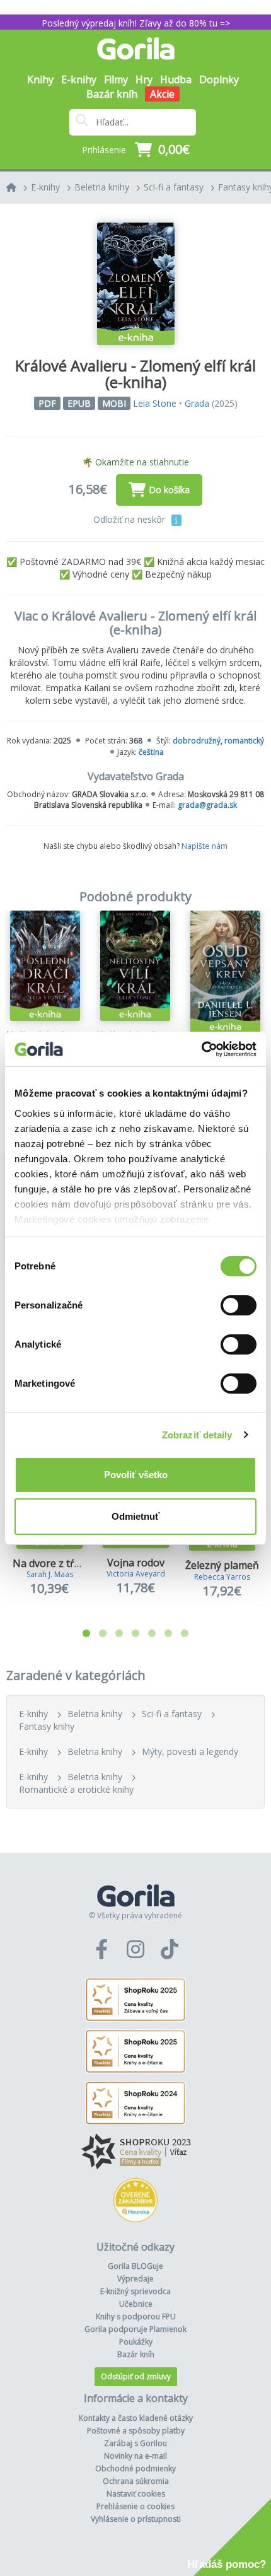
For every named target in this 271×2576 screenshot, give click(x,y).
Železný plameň (222, 1565)
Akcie (162, 94)
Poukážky (136, 2342)
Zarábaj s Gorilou (135, 2443)
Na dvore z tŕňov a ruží (67, 1563)
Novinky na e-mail (135, 2456)
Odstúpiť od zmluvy (136, 2376)
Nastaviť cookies (136, 2494)
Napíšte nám (205, 846)
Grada (197, 403)
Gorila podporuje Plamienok (135, 2329)
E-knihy (45, 187)
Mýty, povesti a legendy (190, 1751)
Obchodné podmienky (135, 2468)
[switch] (239, 1305)
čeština (151, 752)
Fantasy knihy (47, 1726)
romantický (244, 741)
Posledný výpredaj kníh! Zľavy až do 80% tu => (136, 23)
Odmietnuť (135, 1516)
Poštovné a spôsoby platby (136, 2431)
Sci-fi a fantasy (174, 187)
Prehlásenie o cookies (135, 2506)
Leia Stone (155, 403)
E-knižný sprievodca (135, 2291)
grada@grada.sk (207, 805)
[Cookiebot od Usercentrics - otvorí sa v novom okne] (201, 1049)
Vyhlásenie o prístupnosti (136, 2519)
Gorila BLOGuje (135, 2266)
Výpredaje (135, 2279)
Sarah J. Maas (50, 1574)
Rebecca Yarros (222, 1577)
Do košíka (169, 490)
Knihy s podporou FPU (136, 2317)
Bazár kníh (112, 94)
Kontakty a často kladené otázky (136, 2418)
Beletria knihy (102, 187)
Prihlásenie (104, 150)
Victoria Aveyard (136, 1574)
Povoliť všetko (136, 1475)
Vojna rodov (136, 1563)
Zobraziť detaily (197, 1435)
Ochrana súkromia (136, 2481)
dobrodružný (197, 741)
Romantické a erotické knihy (76, 1789)
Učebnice (136, 2304)
